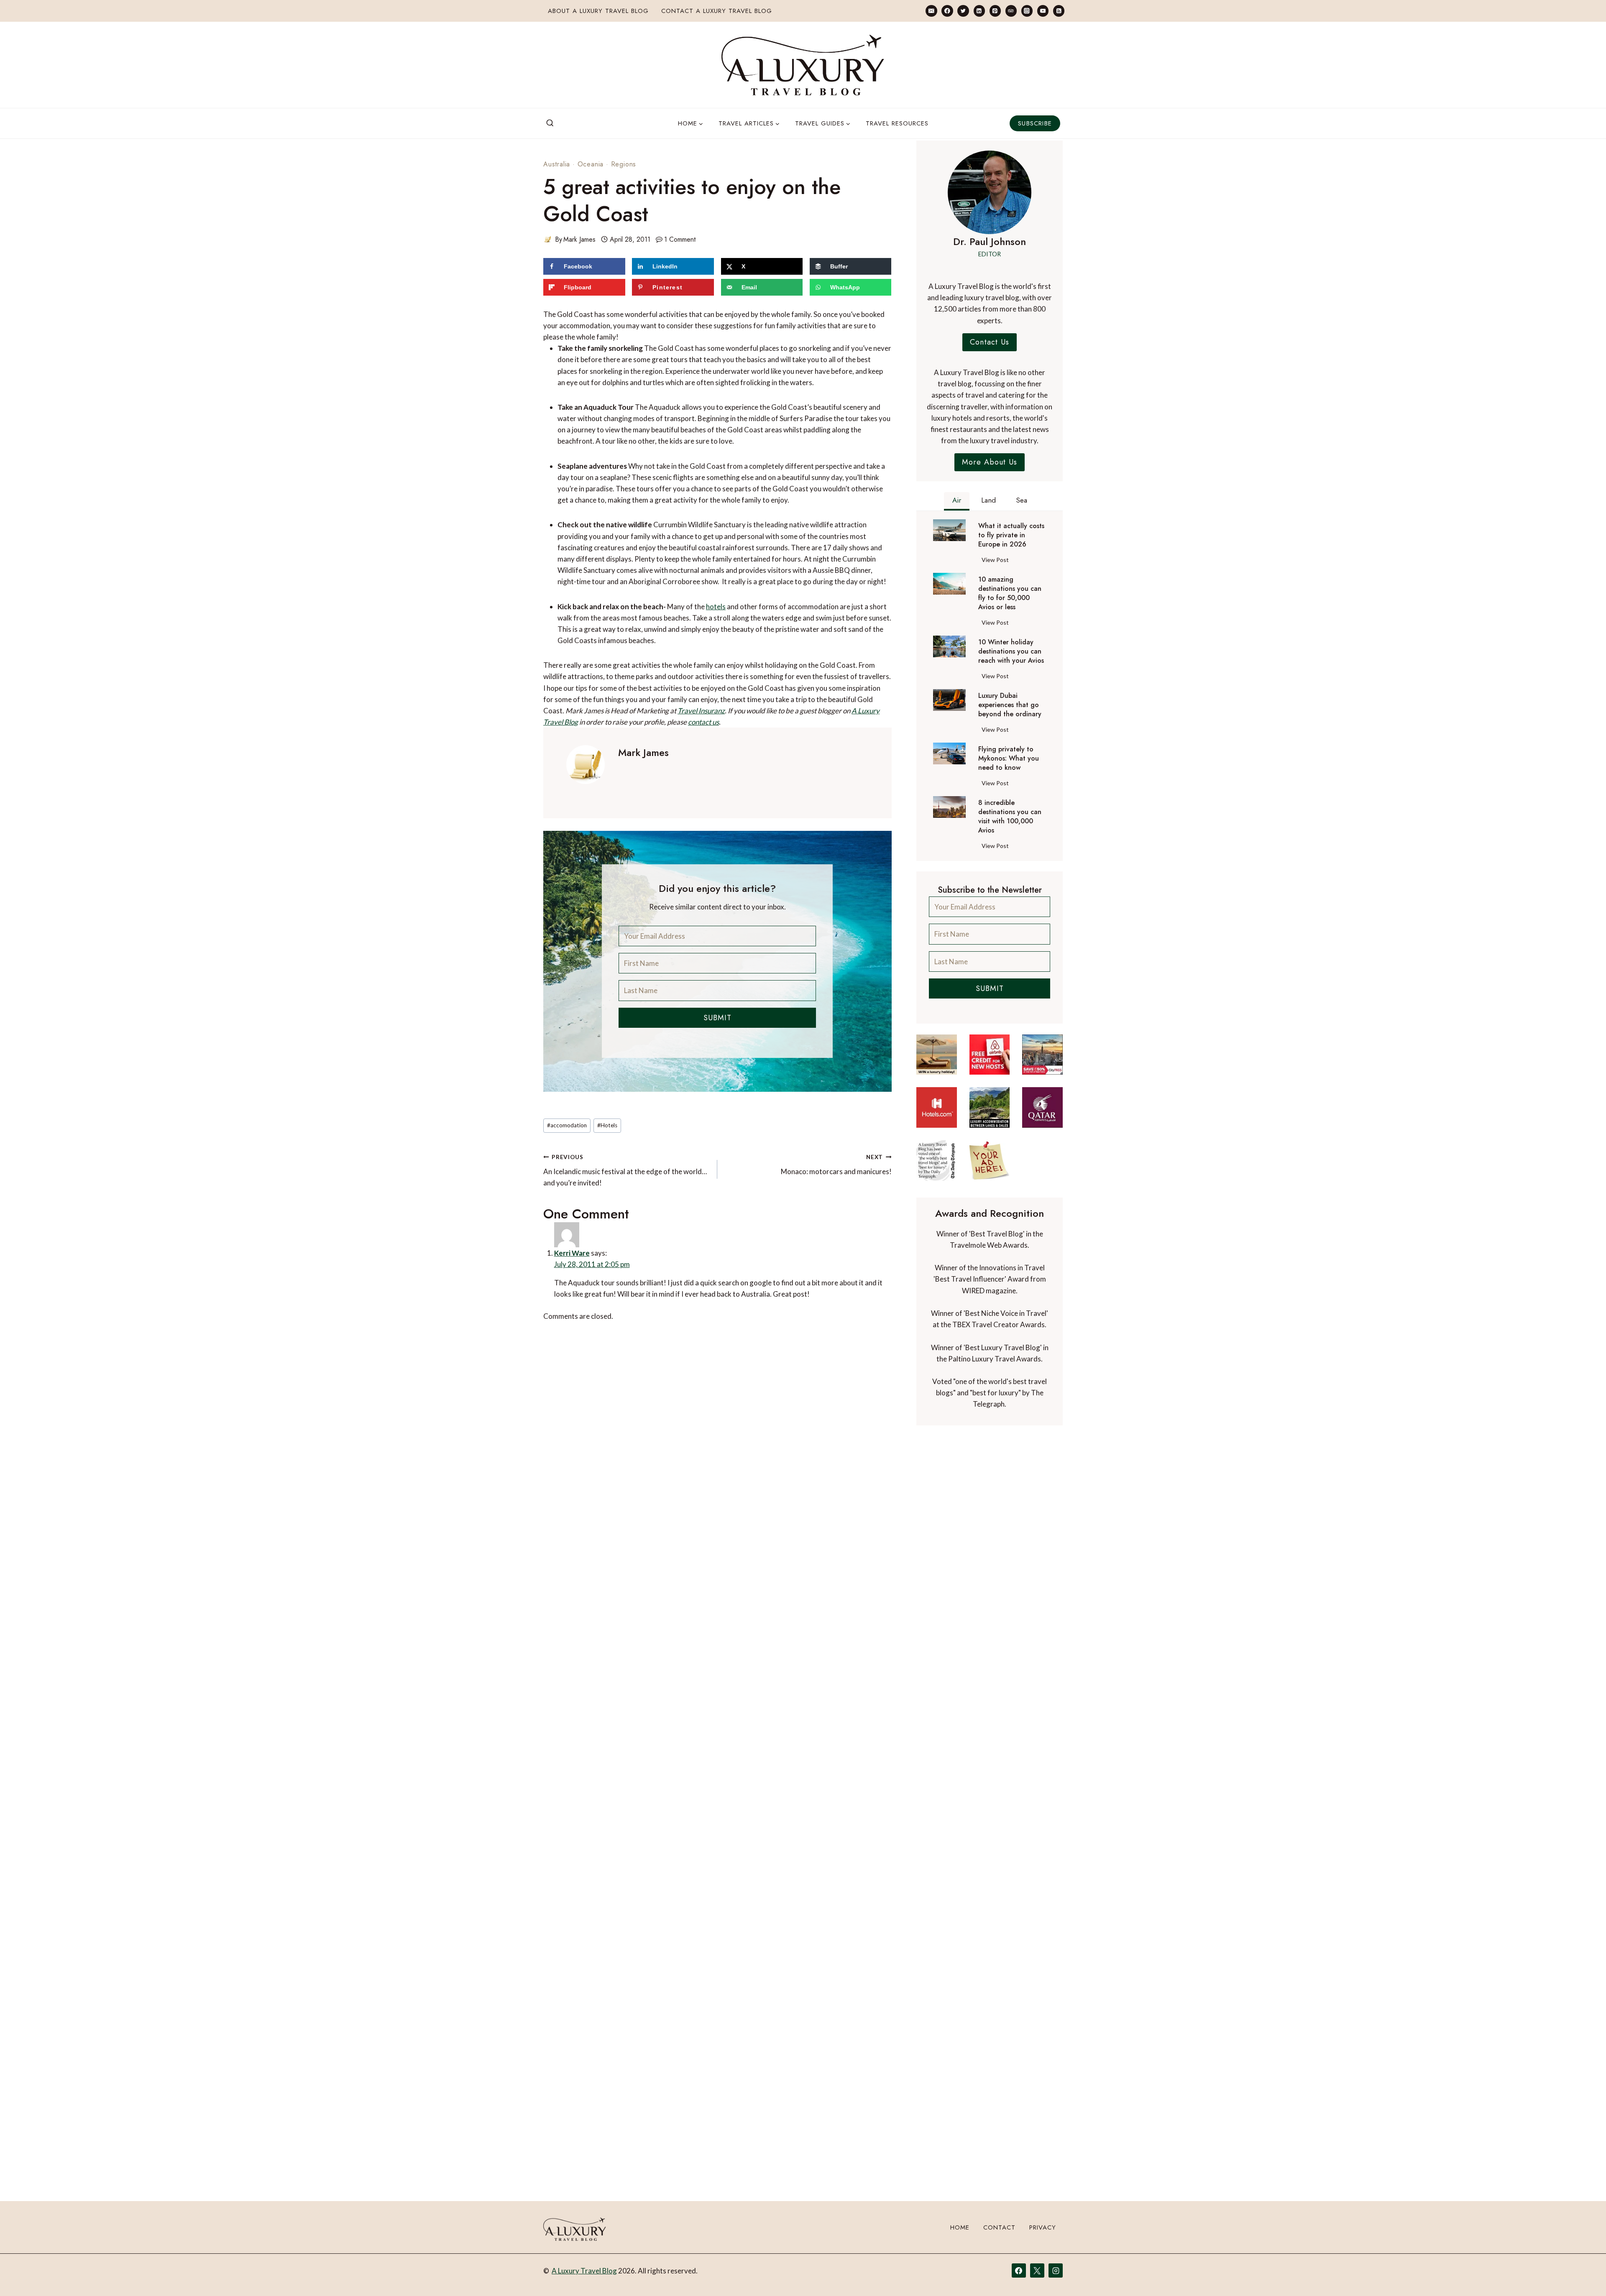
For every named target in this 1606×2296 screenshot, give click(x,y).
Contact (999, 2227)
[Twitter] (963, 11)
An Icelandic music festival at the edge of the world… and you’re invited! (625, 1170)
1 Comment (680, 239)
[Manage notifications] (1583, 2274)
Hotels (607, 1125)
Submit (717, 1018)
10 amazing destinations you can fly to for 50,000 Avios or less (1010, 593)
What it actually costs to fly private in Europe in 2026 (1011, 535)
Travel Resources (897, 123)
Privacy (1043, 2227)
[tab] (957, 501)
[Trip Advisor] (1011, 11)
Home (960, 2227)
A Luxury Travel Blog (584, 2271)
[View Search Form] (550, 123)
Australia (557, 164)
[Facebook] (947, 11)
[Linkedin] (979, 11)
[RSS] (1059, 11)
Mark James (579, 239)
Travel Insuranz (701, 711)
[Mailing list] (931, 11)
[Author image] (547, 239)
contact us (703, 722)
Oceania (591, 164)
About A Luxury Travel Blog (598, 11)
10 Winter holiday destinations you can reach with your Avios (1011, 651)
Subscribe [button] (1035, 123)
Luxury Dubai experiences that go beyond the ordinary (1010, 705)
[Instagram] (1027, 11)
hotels (716, 607)
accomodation (567, 1125)
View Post (997, 561)
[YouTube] (1043, 11)
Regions (624, 164)
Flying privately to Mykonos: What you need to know (1009, 759)
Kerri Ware (572, 1253)
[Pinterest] (995, 11)
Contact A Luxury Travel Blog (717, 11)
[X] (1037, 2270)
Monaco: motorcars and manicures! (836, 1165)
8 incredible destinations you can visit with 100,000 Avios (1010, 817)
